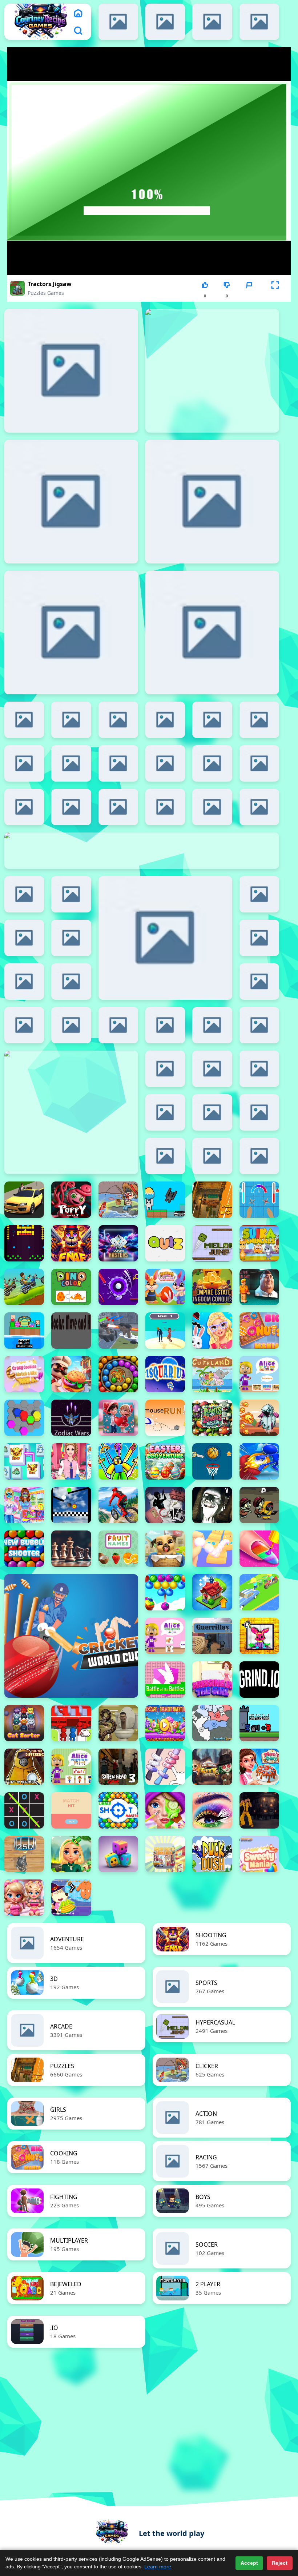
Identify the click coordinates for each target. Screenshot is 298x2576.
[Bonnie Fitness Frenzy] (24, 1898)
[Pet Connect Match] (24, 1461)
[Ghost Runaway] (259, 1418)
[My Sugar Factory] (118, 807)
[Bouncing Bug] (24, 894)
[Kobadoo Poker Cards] (71, 938)
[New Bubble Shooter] (24, 1549)
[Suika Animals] (259, 1243)
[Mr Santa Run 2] (259, 807)
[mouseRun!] (165, 1418)
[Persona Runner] (165, 1331)
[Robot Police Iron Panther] (118, 763)
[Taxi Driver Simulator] (24, 1200)
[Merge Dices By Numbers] (118, 1854)
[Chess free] (71, 1549)
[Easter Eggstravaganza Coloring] (259, 1636)
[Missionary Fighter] (259, 1810)
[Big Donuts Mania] (259, 1331)
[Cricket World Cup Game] (71, 1636)
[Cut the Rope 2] (71, 1025)
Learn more (158, 2567)
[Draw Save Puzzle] (212, 763)
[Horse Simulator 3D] (165, 1069)
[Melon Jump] (212, 1243)
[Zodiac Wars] (71, 1418)
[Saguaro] (24, 938)
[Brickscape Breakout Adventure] (165, 1723)
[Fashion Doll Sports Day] (71, 1461)
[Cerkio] (118, 22)
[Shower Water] (259, 1200)
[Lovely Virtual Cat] (24, 982)
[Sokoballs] (259, 22)
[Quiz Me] (165, 1243)
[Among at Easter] (212, 720)
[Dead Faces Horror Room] (212, 1505)
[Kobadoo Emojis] (71, 502)
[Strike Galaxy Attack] (212, 633)
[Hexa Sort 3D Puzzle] (24, 1418)
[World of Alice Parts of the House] (259, 1374)
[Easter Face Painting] (24, 1505)
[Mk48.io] (259, 1156)
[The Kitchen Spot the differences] (24, 720)
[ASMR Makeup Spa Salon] (165, 1810)
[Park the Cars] (71, 720)
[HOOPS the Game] (24, 1025)
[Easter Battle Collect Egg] (24, 1331)
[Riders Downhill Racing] (118, 1505)
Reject (280, 2563)
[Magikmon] (259, 720)
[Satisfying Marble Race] (71, 1505)
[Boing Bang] (212, 807)
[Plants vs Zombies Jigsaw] (212, 1418)
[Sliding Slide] (212, 1025)
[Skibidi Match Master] (165, 720)
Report (249, 296)
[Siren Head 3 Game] (118, 1767)
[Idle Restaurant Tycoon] (71, 1374)
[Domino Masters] (118, 1243)
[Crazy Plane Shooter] (24, 807)
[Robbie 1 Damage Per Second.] (118, 1461)
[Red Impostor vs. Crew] (259, 763)
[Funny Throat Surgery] (259, 1112)
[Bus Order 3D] (71, 1723)
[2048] (71, 807)
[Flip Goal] (259, 1025)
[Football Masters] (118, 1025)
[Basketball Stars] (71, 763)
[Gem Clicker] (212, 1156)
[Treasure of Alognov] (212, 1200)
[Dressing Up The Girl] (212, 1680)
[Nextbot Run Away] (259, 1287)
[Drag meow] (165, 1156)
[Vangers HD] (71, 982)
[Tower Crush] (212, 1069)
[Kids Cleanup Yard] (71, 1898)
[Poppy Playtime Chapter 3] (71, 1200)
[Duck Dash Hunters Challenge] (212, 1854)
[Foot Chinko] (212, 1112)
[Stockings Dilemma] (165, 1767)
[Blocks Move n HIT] (71, 1331)
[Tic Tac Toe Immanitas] (24, 1810)
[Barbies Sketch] (212, 502)
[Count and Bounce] (212, 1549)
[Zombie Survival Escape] (259, 1505)
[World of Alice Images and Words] (165, 1636)
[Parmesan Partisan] (71, 633)
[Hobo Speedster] (24, 1287)
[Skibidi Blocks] (259, 894)
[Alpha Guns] (259, 982)
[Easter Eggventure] (165, 1461)
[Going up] (259, 1069)
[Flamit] (71, 371)
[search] (78, 31)
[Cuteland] (212, 1374)
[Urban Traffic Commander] (165, 1854)
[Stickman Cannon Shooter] (259, 1461)
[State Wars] (212, 1723)
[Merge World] (212, 1592)
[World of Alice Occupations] (71, 1767)
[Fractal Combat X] (165, 763)
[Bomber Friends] (165, 1112)
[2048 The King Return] (24, 1854)
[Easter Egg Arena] (165, 1200)
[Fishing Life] (118, 1200)
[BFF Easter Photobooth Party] (212, 1331)
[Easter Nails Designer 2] (259, 1549)
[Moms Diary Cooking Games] (259, 1767)
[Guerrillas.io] (212, 1636)
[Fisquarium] (165, 1374)
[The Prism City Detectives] (212, 1767)
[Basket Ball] (212, 1461)
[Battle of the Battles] (165, 1680)
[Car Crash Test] (165, 938)
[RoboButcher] (24, 763)
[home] (78, 13)
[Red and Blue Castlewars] (259, 1723)
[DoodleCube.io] (165, 807)
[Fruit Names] (118, 1549)
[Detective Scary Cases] (165, 1505)
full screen (275, 296)
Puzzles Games (46, 293)
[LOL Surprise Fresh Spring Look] (118, 720)
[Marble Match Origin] (118, 1374)
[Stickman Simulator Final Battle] (71, 894)
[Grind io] (259, 1680)
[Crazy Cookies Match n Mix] (24, 1374)
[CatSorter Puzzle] (24, 1723)
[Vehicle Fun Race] (259, 1592)
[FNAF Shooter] (71, 1243)
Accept (249, 2563)
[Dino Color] (71, 1287)
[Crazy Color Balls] (24, 1243)
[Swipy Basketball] (259, 938)
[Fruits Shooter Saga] (165, 1592)
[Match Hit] (71, 1810)
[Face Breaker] (165, 1025)
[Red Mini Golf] (118, 1287)
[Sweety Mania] (259, 1854)
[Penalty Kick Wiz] (212, 22)
